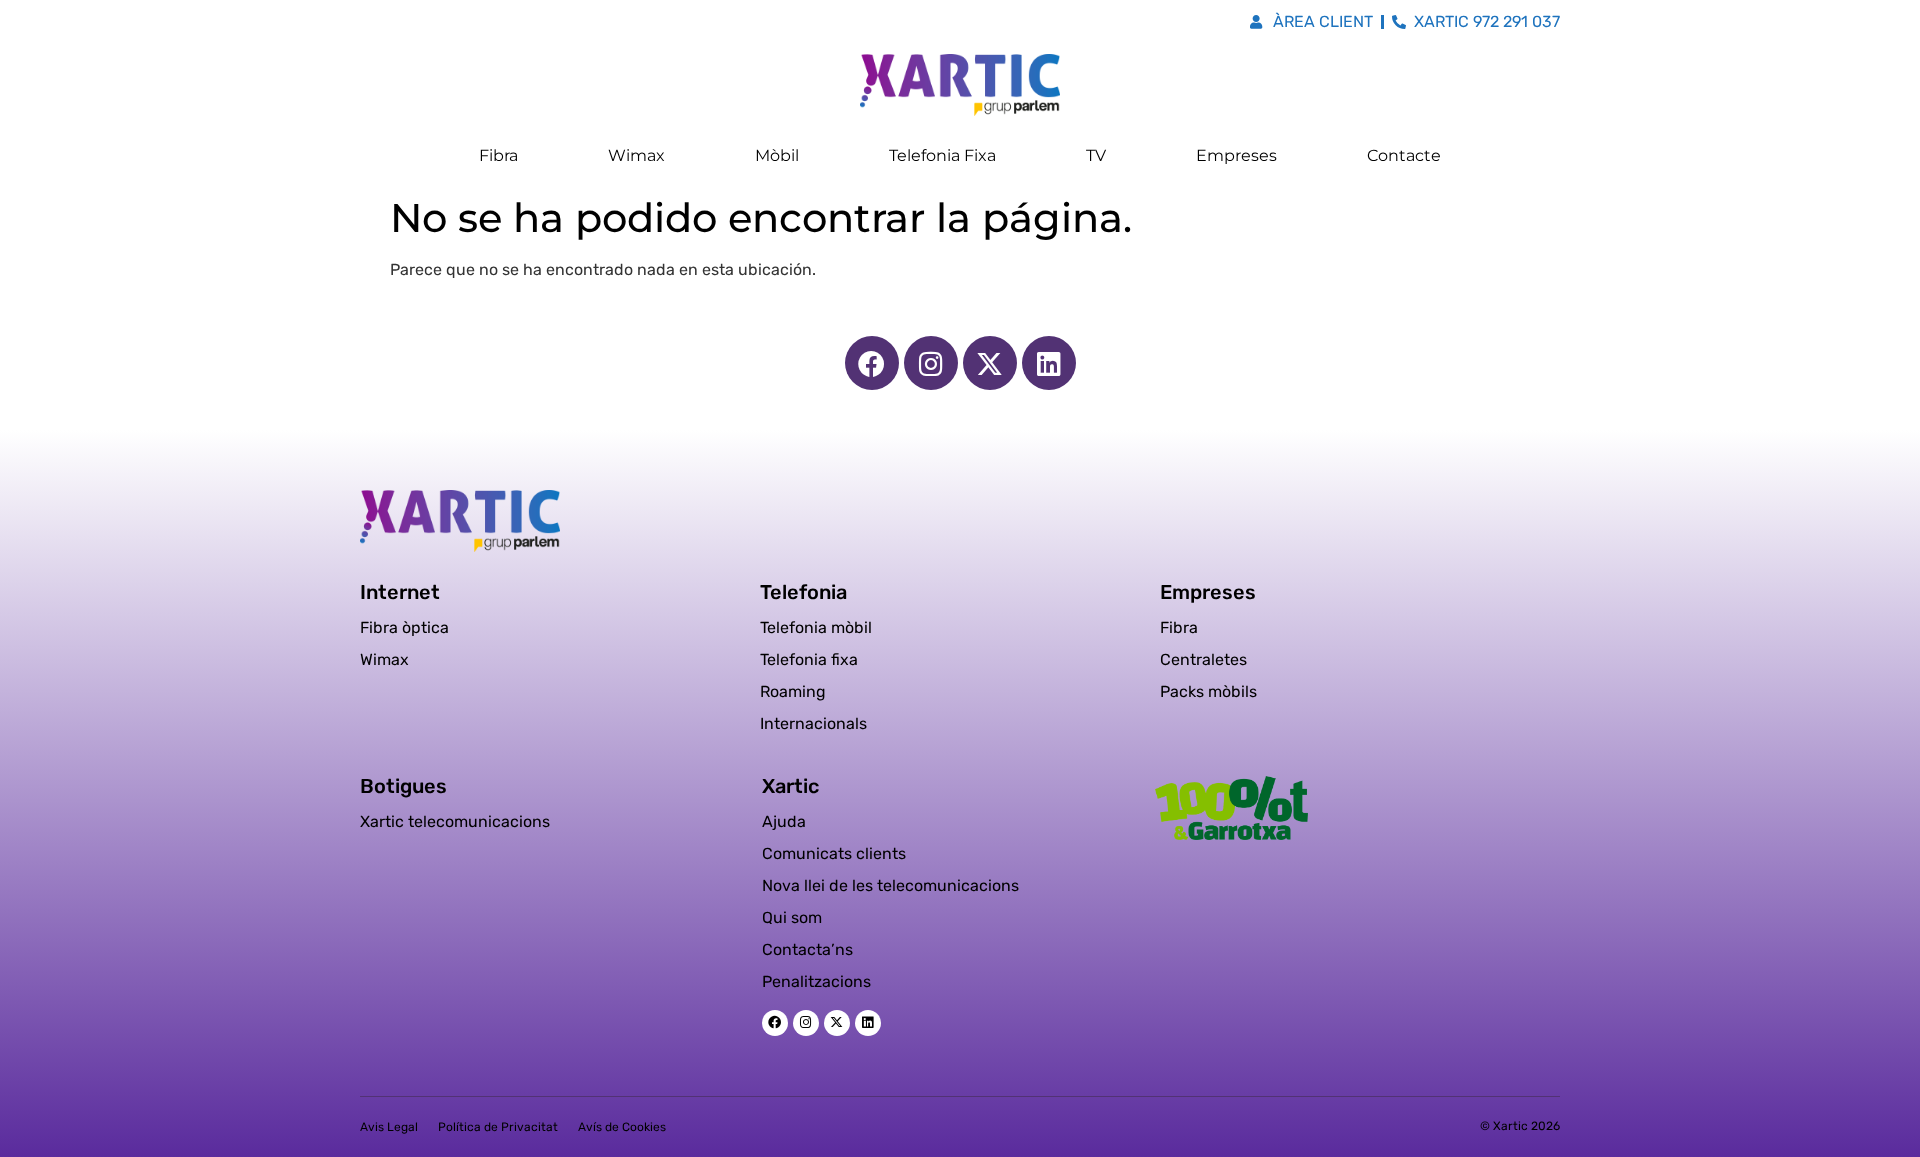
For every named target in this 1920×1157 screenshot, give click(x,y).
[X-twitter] (990, 363)
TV (1096, 155)
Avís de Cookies (622, 1127)
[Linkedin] (1049, 363)
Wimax (636, 155)
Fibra (498, 155)
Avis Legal (389, 1127)
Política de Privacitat (498, 1127)
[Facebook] (872, 363)
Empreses (1236, 155)
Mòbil (777, 155)
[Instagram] (931, 363)
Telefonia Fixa (942, 155)
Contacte (1404, 155)
